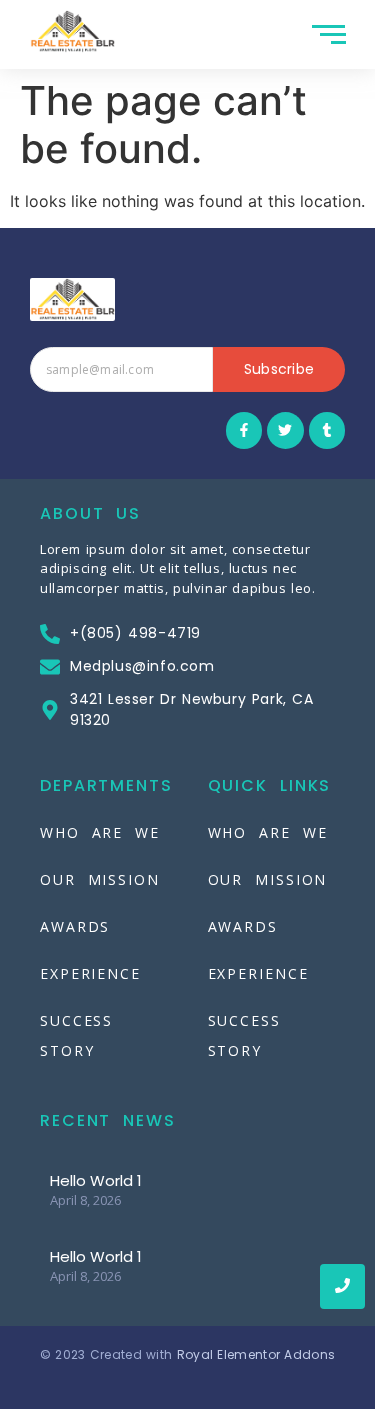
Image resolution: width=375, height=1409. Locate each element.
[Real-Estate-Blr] (72, 31)
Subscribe (279, 369)
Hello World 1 (96, 1180)
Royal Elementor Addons (256, 1354)
